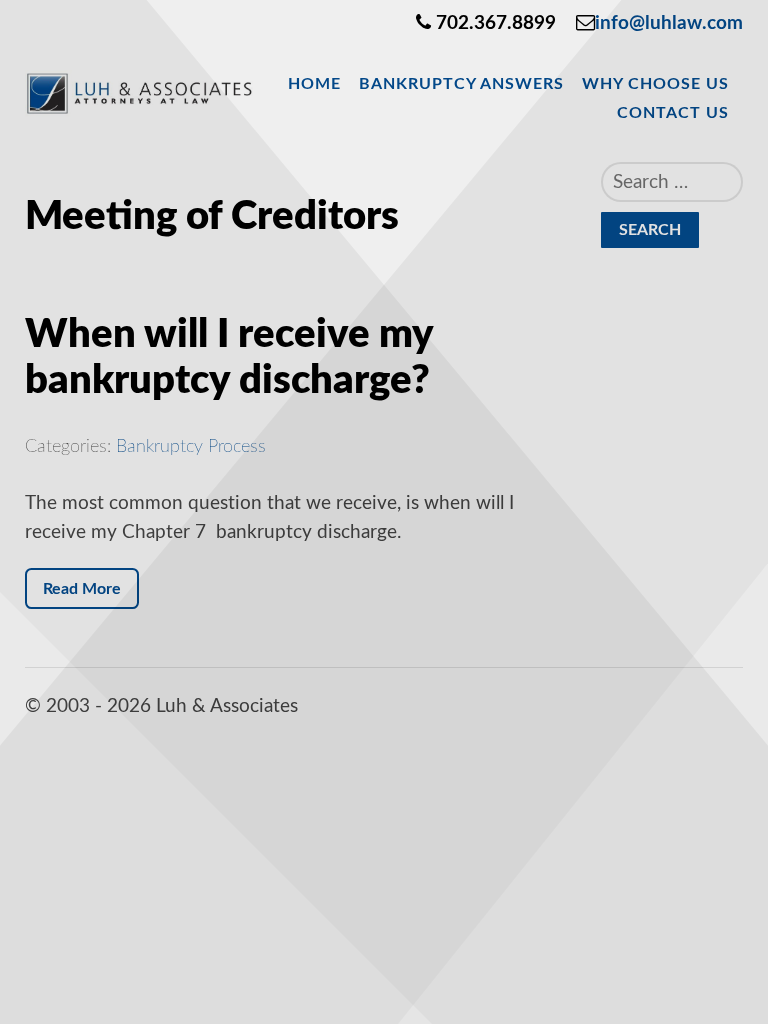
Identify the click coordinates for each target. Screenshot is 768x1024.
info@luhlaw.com (669, 23)
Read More (82, 589)
